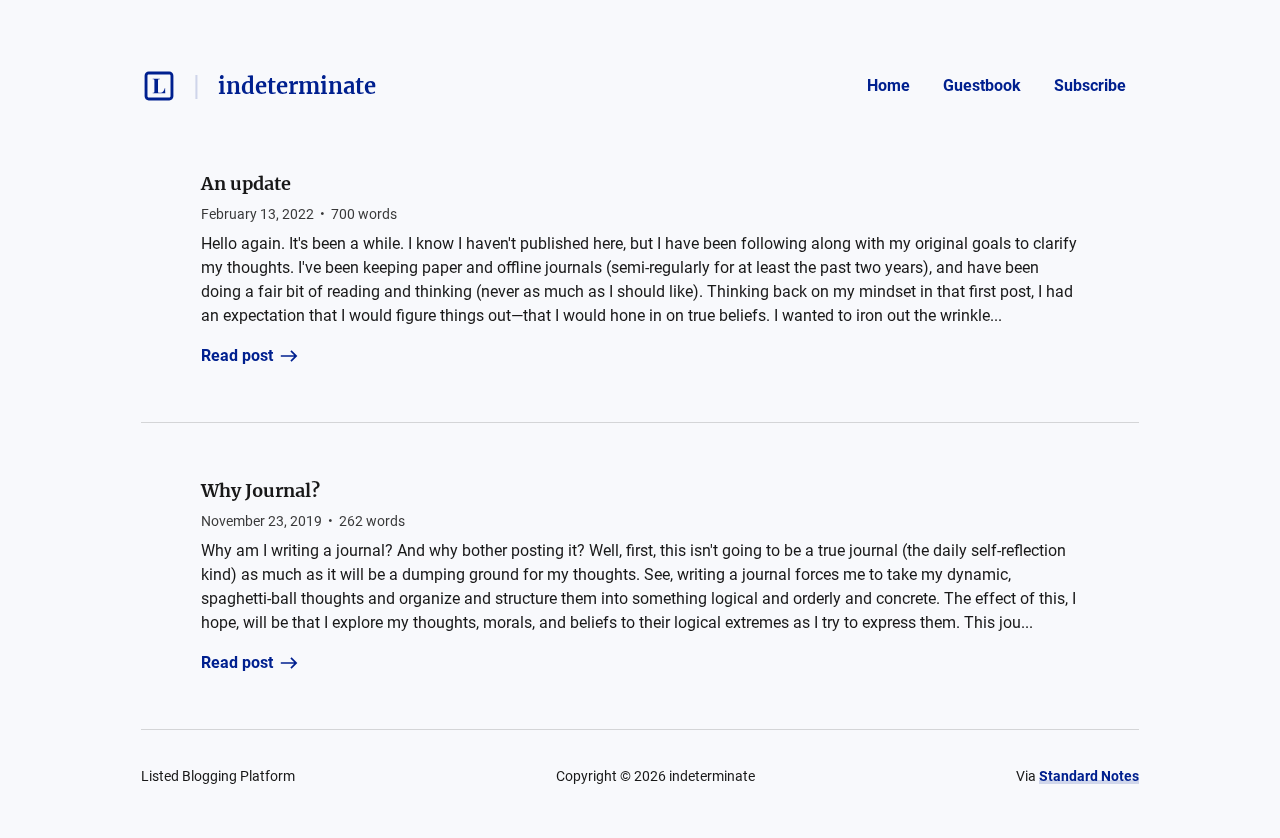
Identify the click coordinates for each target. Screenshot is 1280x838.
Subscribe (1090, 85)
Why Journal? (260, 490)
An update (246, 183)
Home (888, 85)
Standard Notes (1089, 776)
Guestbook (982, 85)
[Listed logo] (159, 86)
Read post (237, 355)
